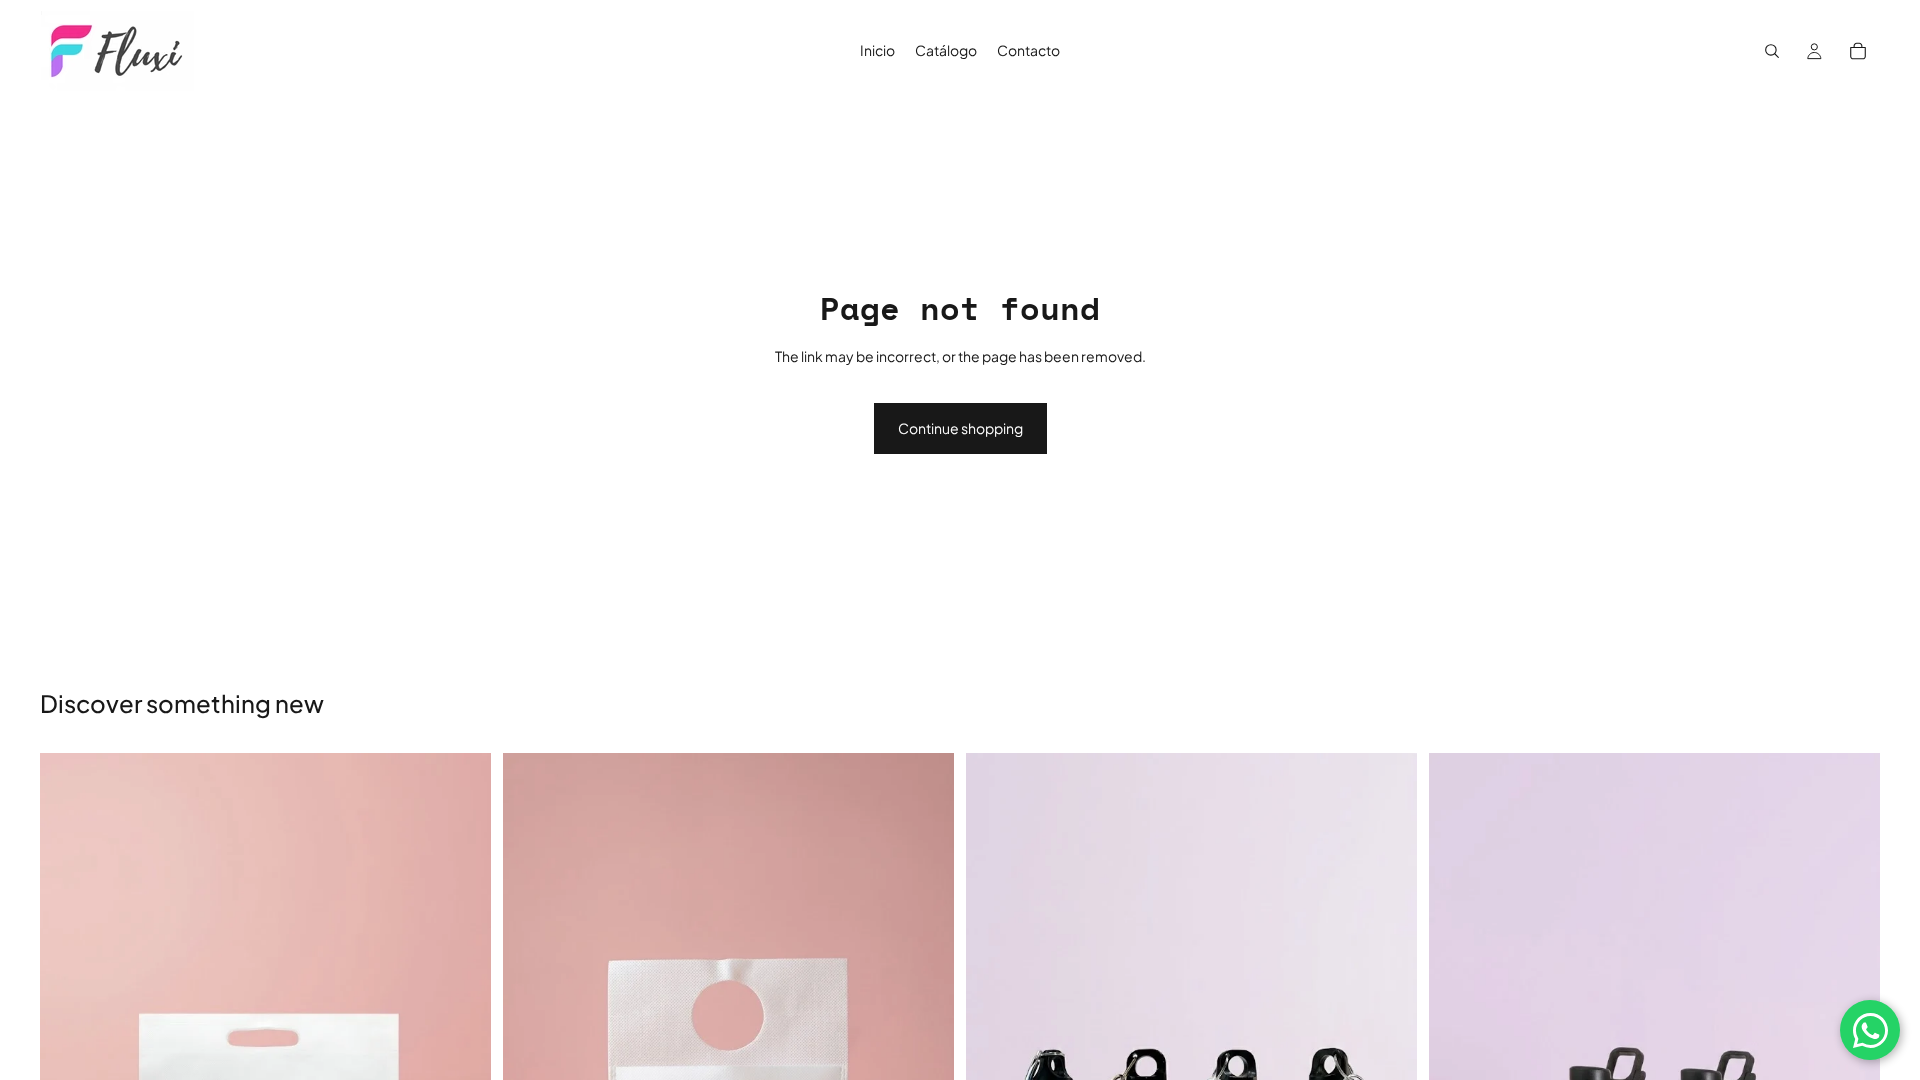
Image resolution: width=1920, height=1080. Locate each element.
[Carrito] (1858, 51)
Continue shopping (960, 428)
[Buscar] (1772, 51)
